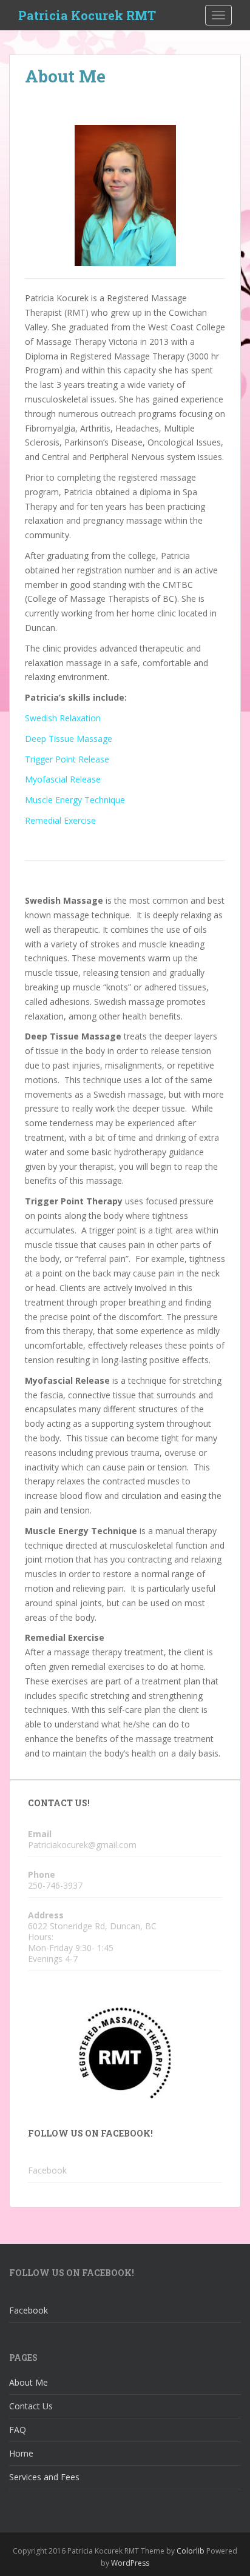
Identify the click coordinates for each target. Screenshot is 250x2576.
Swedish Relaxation (63, 718)
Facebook (47, 2170)
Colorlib (191, 2551)
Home (21, 2453)
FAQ (18, 2430)
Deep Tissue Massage (69, 739)
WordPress (130, 2563)
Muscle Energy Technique (75, 800)
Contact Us (31, 2406)
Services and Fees (44, 2477)
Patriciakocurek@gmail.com (82, 1845)
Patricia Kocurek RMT (87, 15)
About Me (29, 2382)
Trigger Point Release (67, 759)
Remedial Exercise (60, 820)
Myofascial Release (63, 779)
